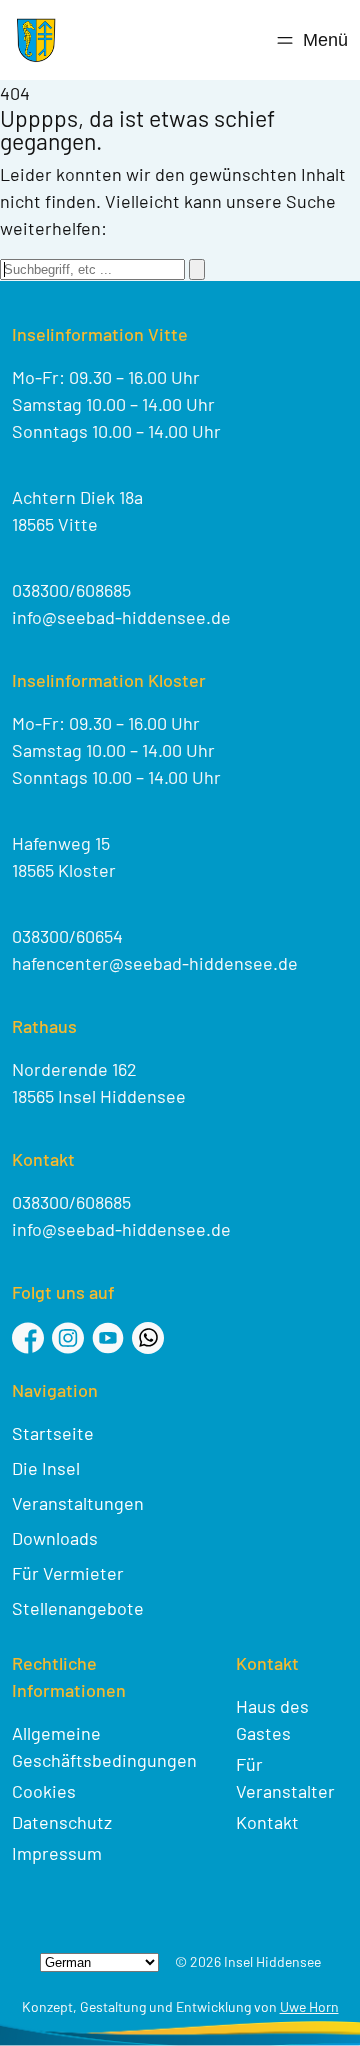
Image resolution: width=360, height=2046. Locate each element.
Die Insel (46, 1468)
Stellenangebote (78, 1608)
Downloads (55, 1538)
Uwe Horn (309, 2006)
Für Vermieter (68, 1573)
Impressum (57, 1853)
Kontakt (267, 1822)
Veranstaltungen (78, 1503)
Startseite (53, 1433)
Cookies (44, 1791)
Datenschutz (62, 1822)
